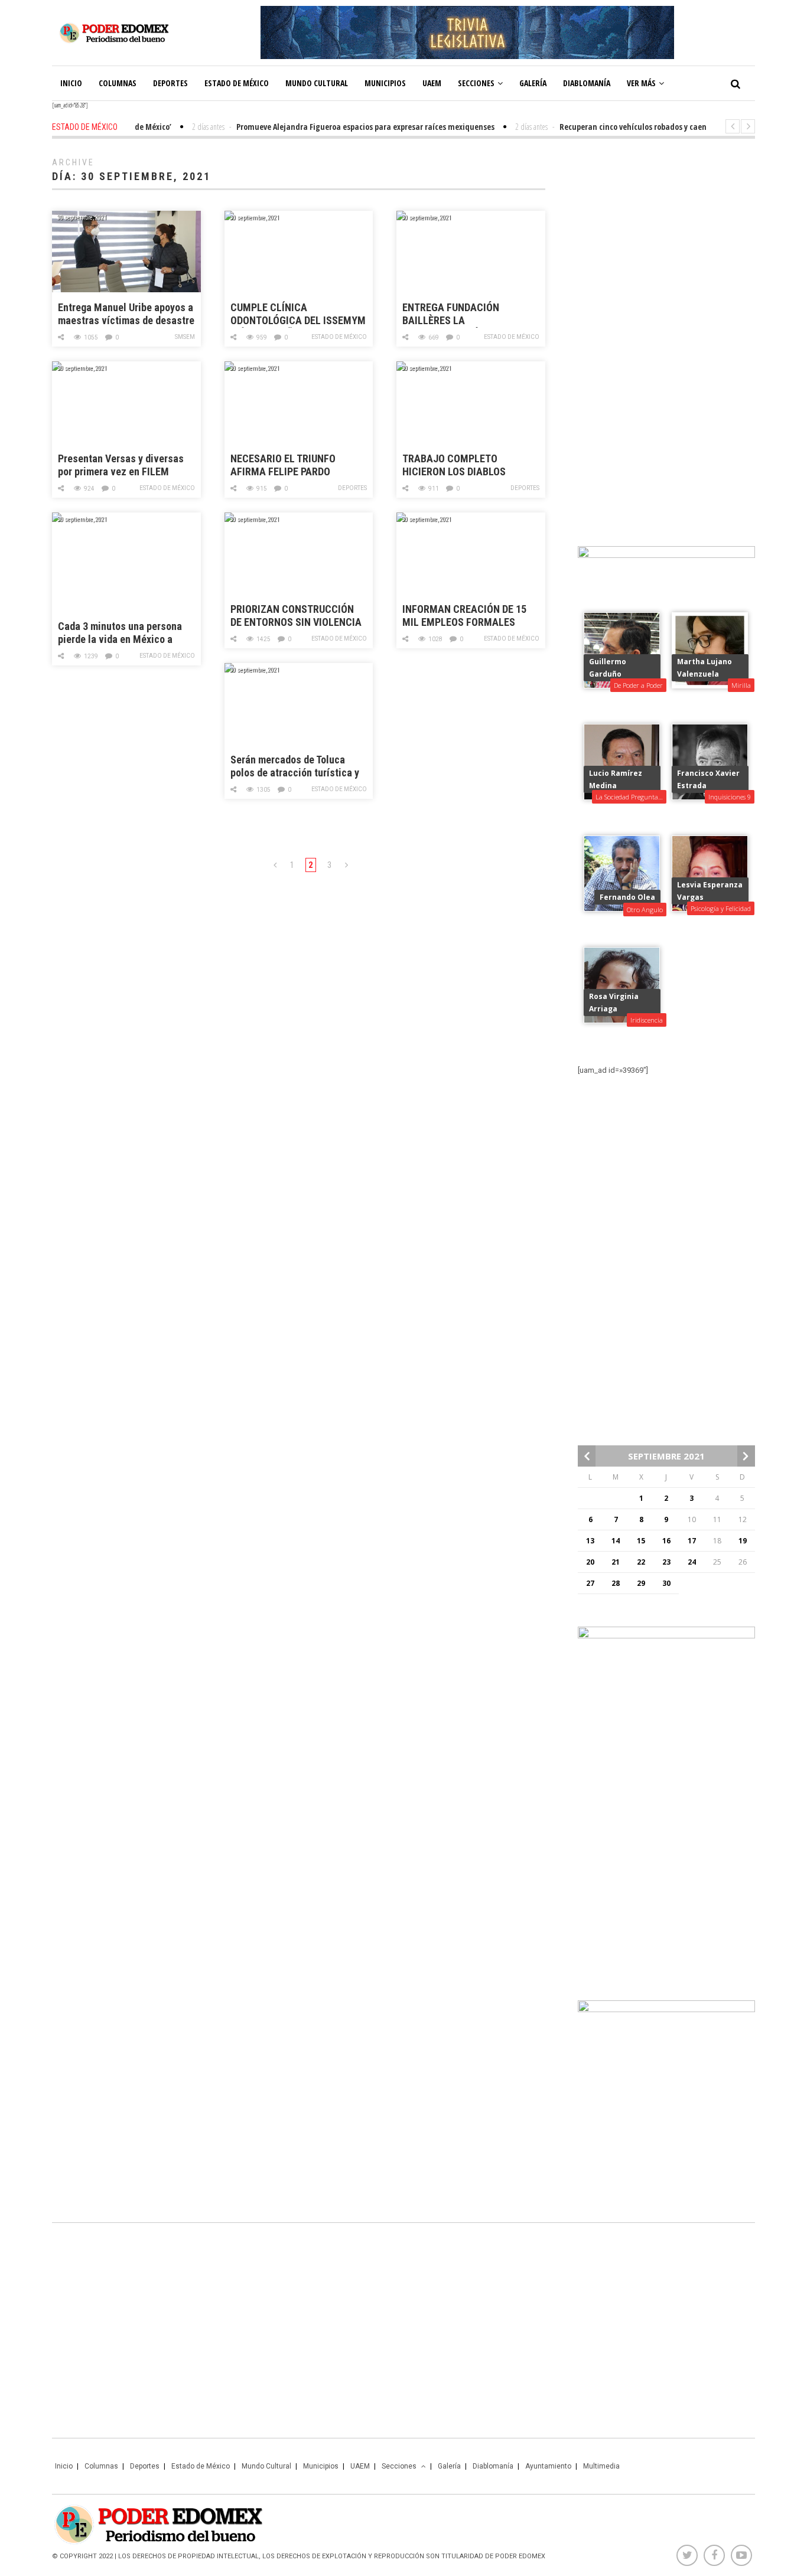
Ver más (641, 83)
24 (692, 1562)
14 (616, 1541)
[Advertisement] (666, 337)
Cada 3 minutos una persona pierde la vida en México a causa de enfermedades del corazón (120, 633)
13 (590, 1541)
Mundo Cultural (317, 83)
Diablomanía (587, 83)
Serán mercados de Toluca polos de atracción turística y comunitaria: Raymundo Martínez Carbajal (295, 767)
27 (590, 1583)
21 (616, 1562)
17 (692, 1541)
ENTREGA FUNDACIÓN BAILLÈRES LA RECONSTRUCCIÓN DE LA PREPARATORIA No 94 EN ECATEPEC (458, 314)
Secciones (476, 83)
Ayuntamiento (548, 2466)
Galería (533, 83)
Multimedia (601, 2466)
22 (641, 1562)
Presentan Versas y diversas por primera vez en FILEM (121, 465)
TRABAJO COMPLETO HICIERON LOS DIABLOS (454, 465)
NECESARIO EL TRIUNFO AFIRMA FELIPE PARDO (283, 465)
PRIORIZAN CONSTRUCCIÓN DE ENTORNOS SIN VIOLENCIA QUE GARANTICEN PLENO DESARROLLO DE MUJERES (296, 616)
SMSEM (185, 337)
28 (616, 1583)
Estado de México (237, 83)
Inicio (71, 83)
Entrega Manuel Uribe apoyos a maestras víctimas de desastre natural (126, 314)
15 (641, 1541)
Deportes (170, 83)
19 (743, 1541)
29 (641, 1583)
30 (666, 1583)
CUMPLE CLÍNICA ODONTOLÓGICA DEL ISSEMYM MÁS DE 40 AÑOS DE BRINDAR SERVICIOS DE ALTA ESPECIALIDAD (298, 314)
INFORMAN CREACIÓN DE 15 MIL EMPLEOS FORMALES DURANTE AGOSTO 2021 (464, 616)
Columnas (118, 83)
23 (666, 1562)
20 (590, 1562)
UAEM (432, 83)
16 (666, 1541)
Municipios (385, 83)
